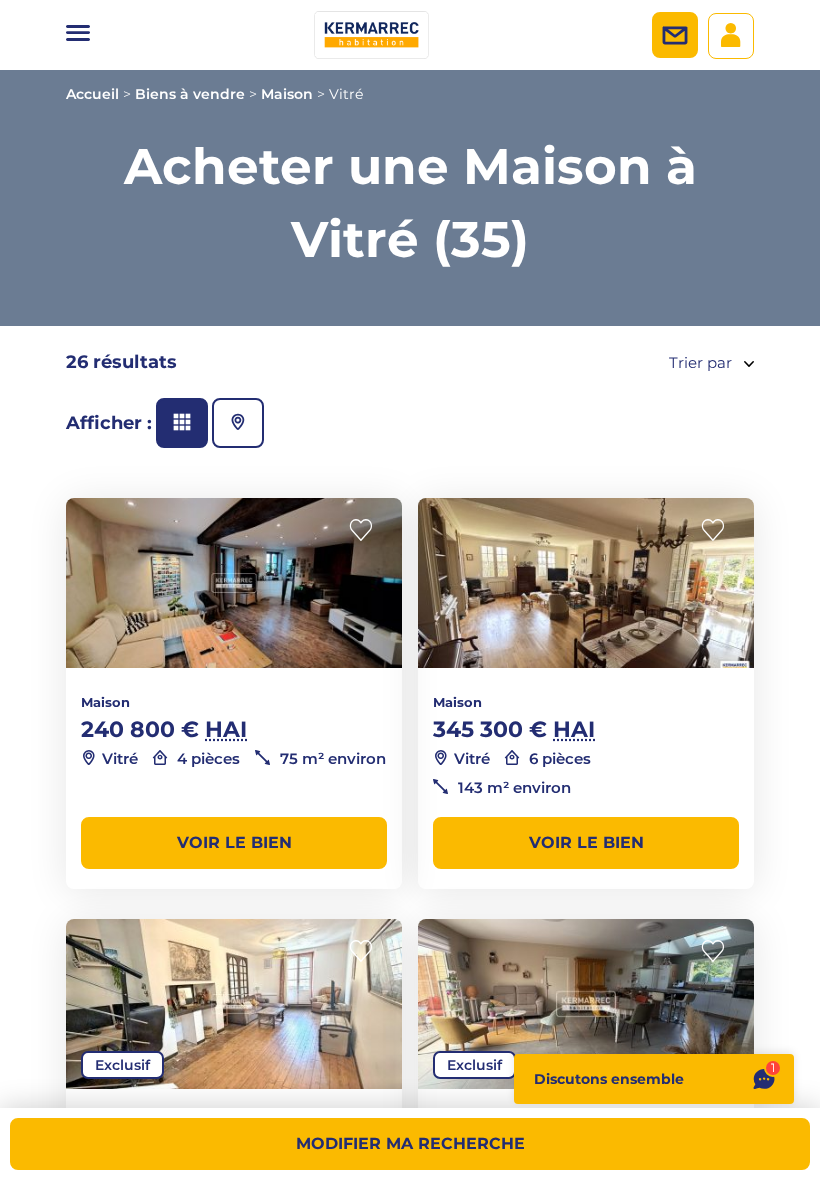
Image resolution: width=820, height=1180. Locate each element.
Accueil (92, 94)
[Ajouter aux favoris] (367, 530)
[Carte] (238, 423)
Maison (287, 94)
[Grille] (182, 423)
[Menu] (78, 35)
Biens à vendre (190, 94)
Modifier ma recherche (410, 1143)
